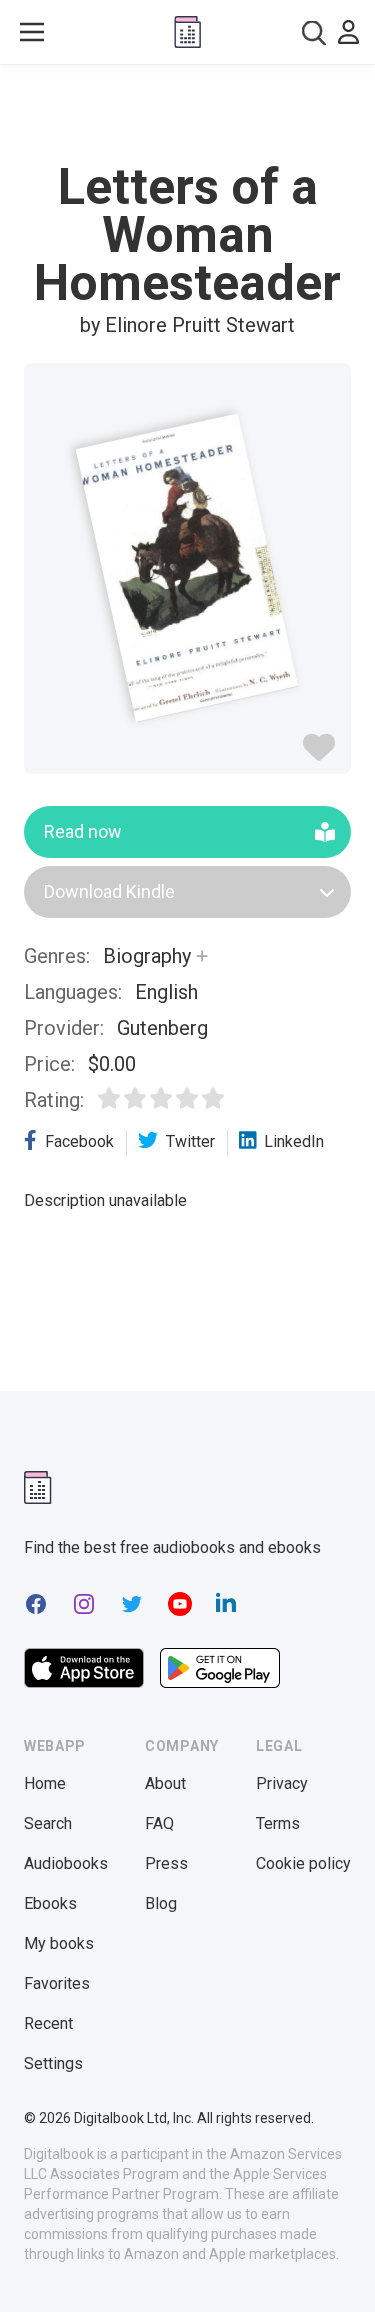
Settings (53, 2063)
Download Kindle (109, 891)
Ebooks (50, 1903)
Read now (83, 831)
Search (48, 1823)
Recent (48, 2023)
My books (59, 1943)
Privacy (282, 1783)
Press (166, 1863)
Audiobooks (66, 1863)
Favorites (57, 1983)
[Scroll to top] (339, 2268)
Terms (278, 1823)
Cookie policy (303, 1863)
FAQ (159, 1823)
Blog (161, 1903)
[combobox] (314, 32)
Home (45, 1783)
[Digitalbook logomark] (38, 1487)
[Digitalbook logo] (187, 32)
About (165, 1783)
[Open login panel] (348, 32)
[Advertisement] (188, 114)
